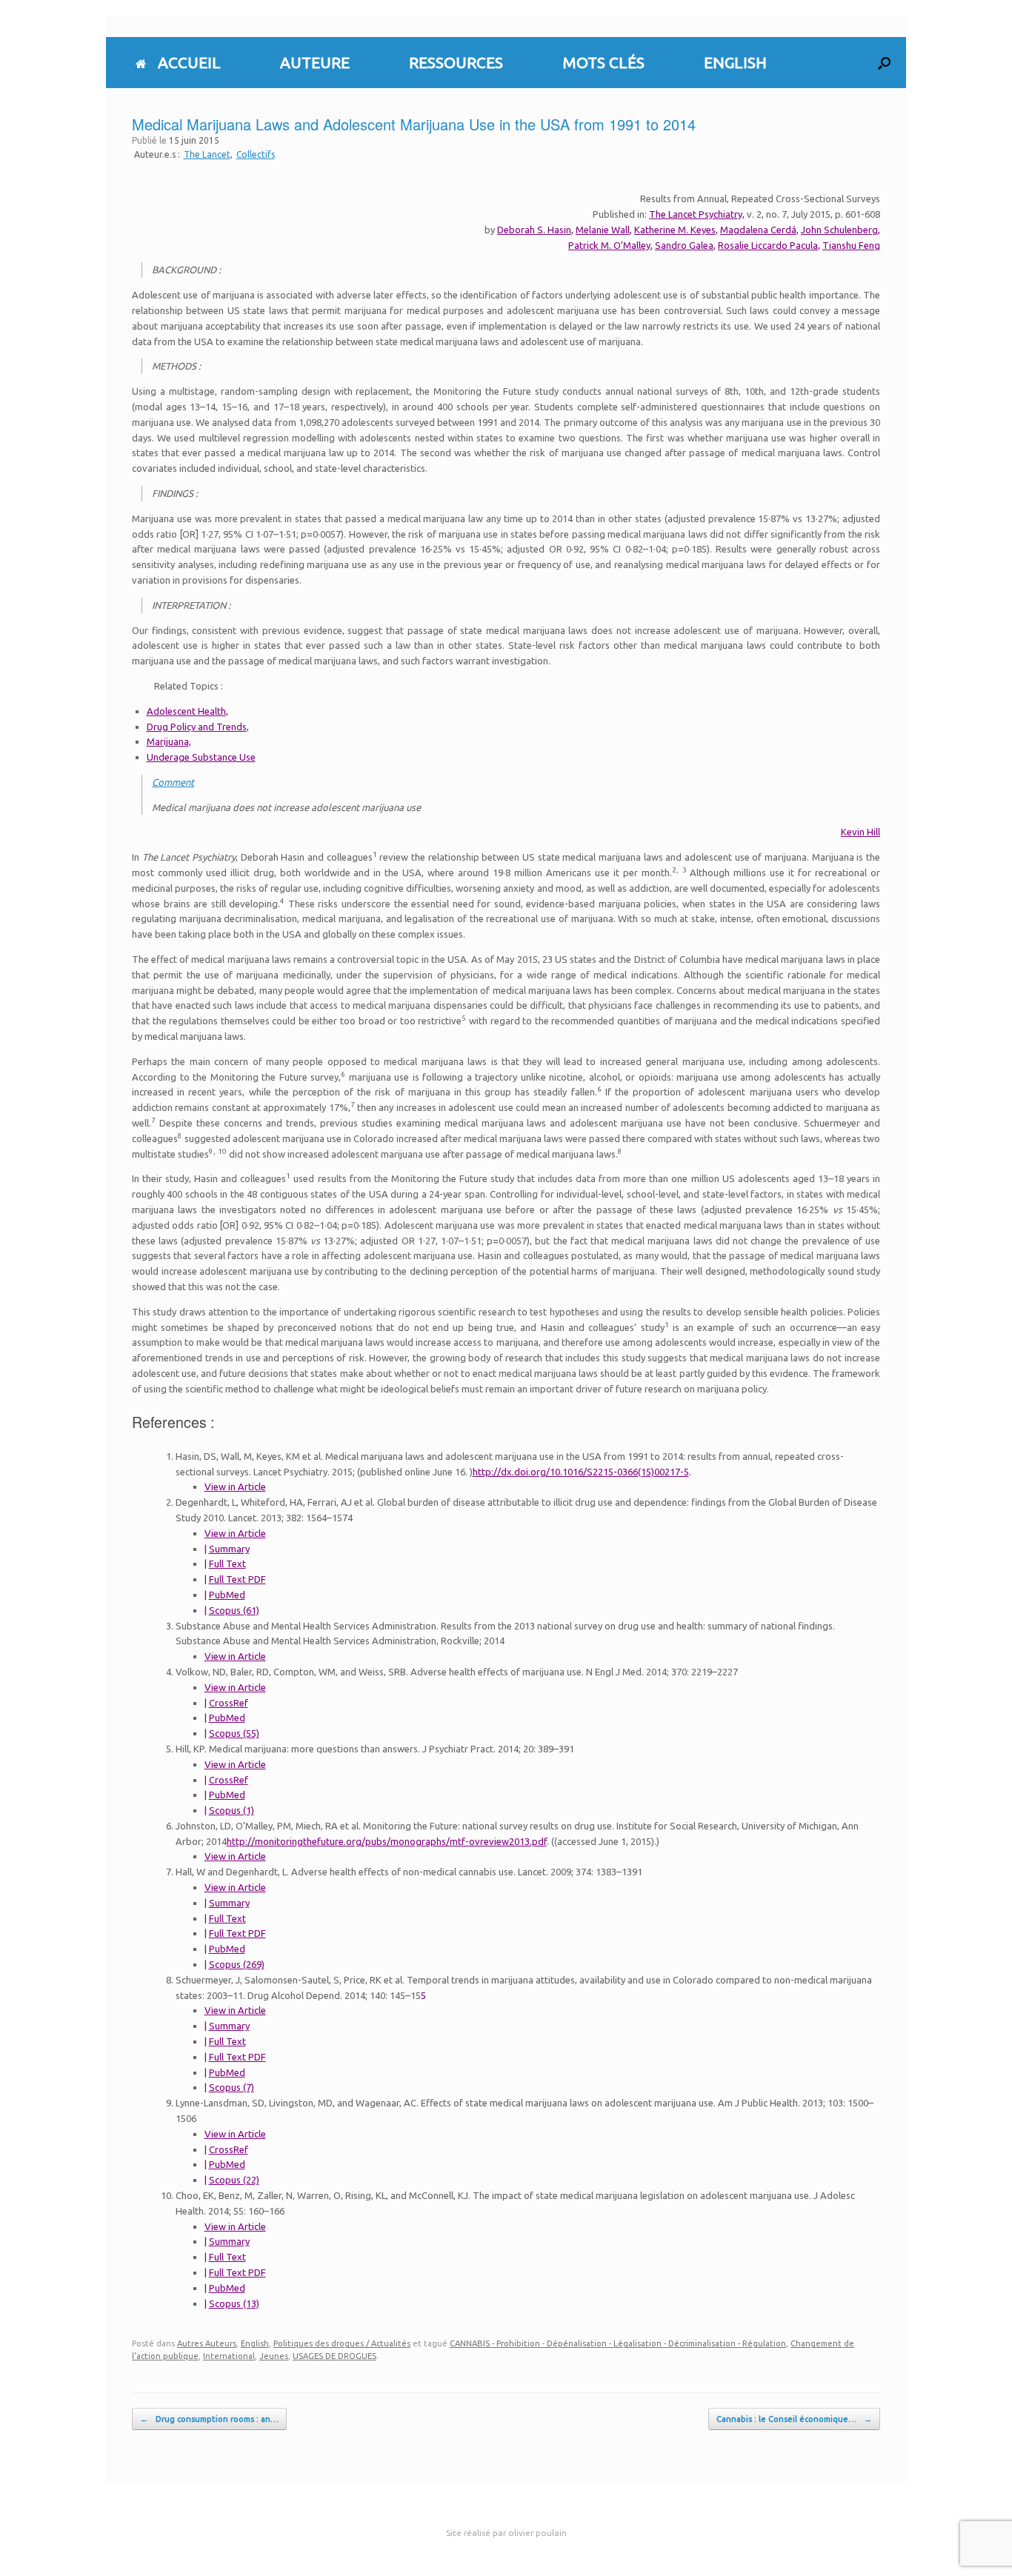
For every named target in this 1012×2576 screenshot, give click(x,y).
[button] (884, 63)
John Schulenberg (839, 230)
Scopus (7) (232, 2087)
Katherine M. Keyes (675, 230)
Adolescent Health (186, 711)
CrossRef (229, 1703)
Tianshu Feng (851, 245)
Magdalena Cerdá (758, 230)
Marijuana (168, 741)
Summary (229, 1549)
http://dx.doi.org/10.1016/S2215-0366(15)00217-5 (581, 1472)
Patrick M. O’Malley (609, 245)
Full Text (227, 1564)
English (255, 2343)
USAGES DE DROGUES (334, 2356)
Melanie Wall (603, 230)
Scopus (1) (232, 1810)
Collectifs (256, 154)
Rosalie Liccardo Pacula (768, 245)
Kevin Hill (860, 832)
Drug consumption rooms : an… (209, 2419)
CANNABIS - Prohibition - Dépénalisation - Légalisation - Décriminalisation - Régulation (618, 2343)
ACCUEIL (189, 62)
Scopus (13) (234, 2303)
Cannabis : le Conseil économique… (794, 2419)
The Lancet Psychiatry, (697, 214)
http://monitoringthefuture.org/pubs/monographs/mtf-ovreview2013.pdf (387, 1841)
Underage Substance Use (201, 757)
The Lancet (207, 154)
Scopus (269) (237, 1964)
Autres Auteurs (207, 2343)
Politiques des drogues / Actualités (342, 2343)
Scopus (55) (234, 1733)
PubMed (227, 1595)
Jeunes (274, 2356)
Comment (173, 782)
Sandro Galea (684, 245)
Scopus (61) (234, 1610)
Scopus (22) (234, 2180)
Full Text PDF (237, 1579)
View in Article (235, 1486)
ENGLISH (735, 62)
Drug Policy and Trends (197, 727)
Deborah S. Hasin (534, 230)
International (229, 2356)
